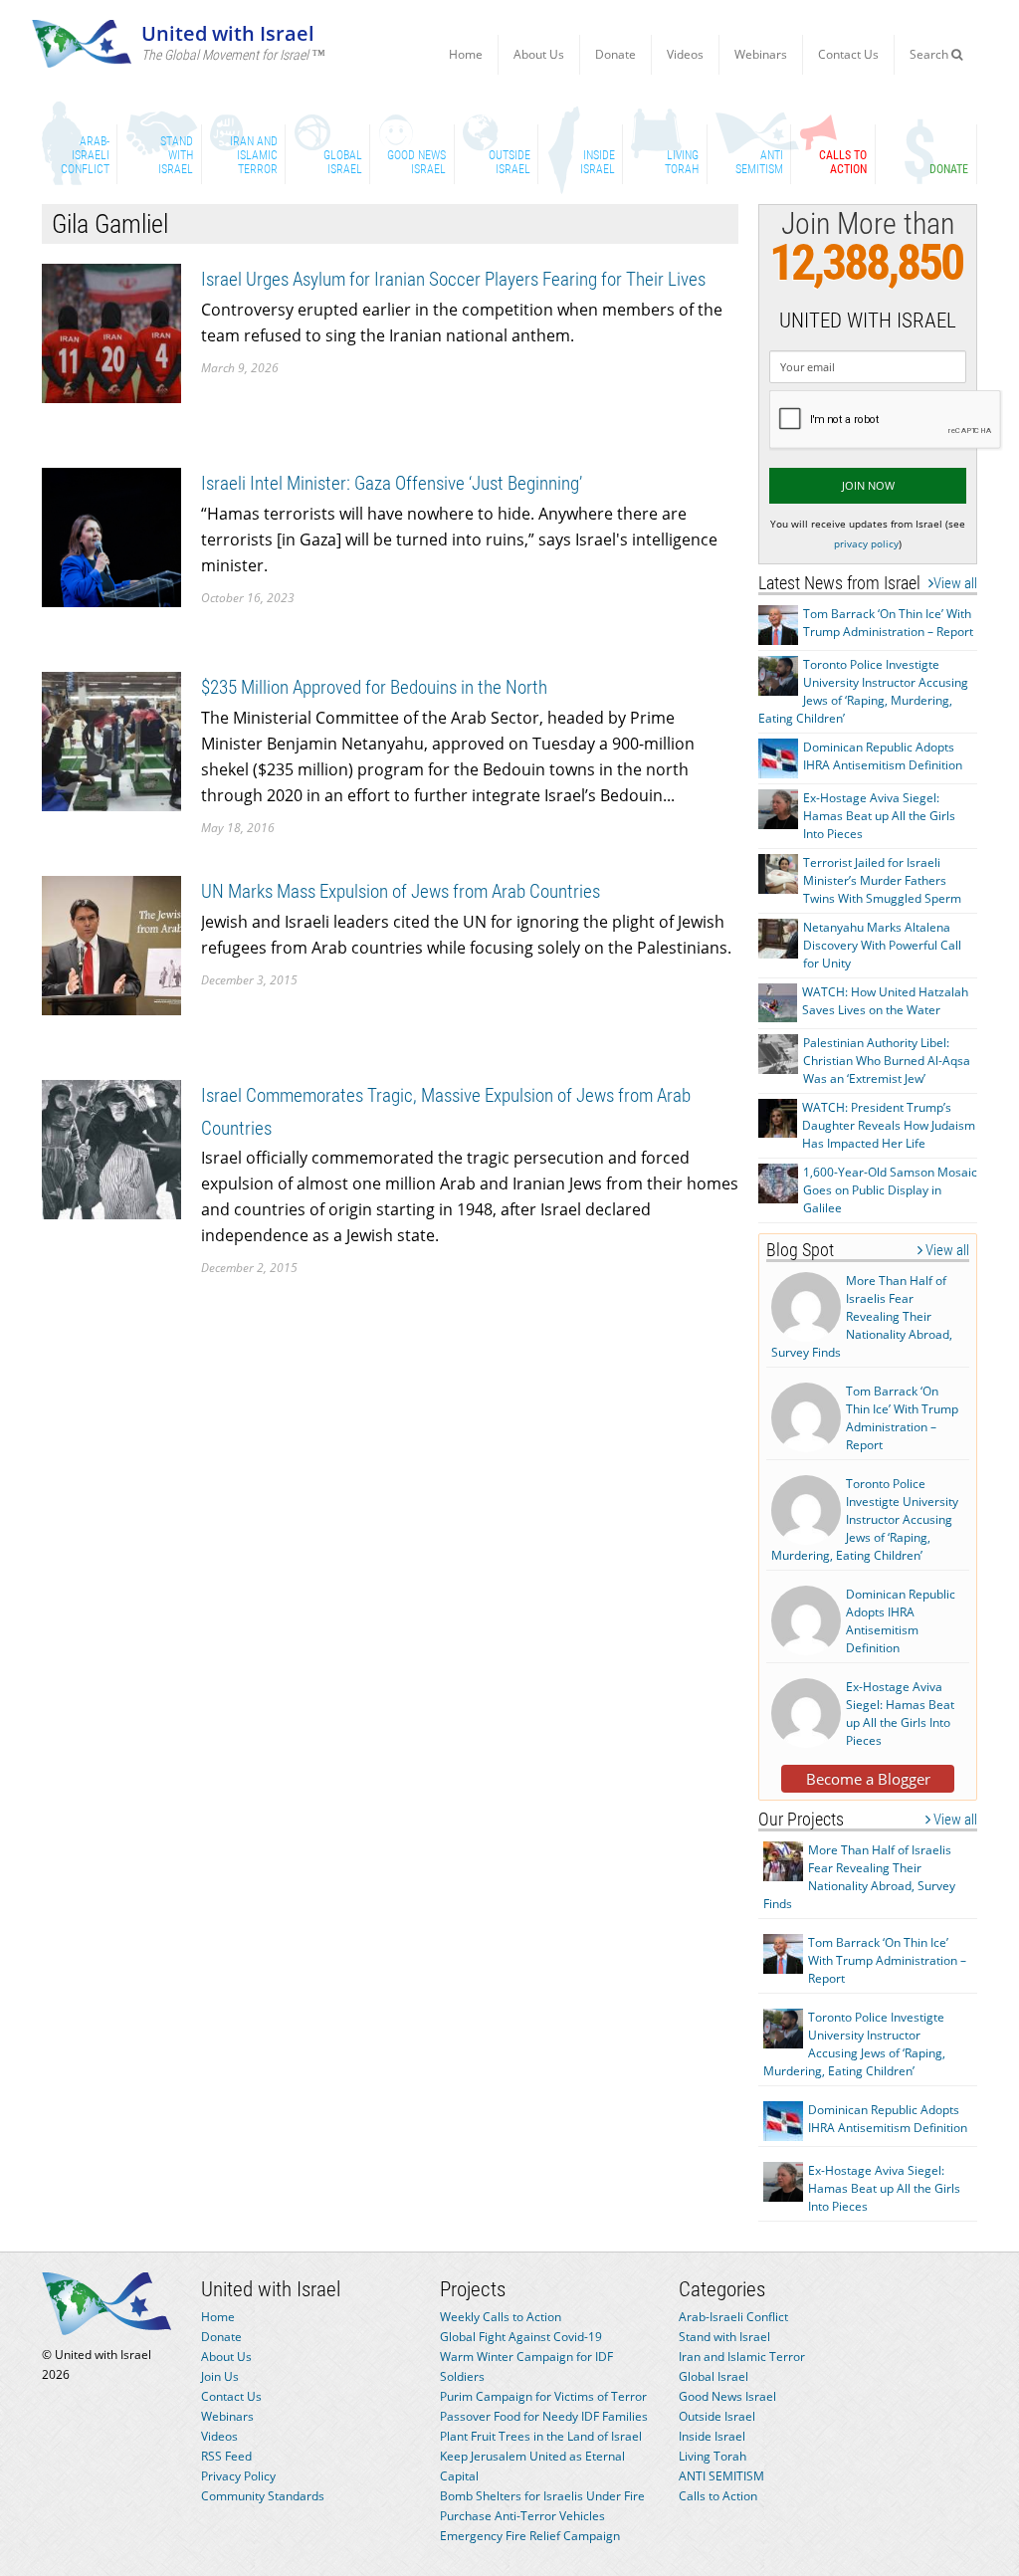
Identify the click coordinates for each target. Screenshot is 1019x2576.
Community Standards (263, 2496)
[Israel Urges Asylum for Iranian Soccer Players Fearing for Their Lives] (111, 332)
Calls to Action (718, 2496)
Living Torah (713, 2456)
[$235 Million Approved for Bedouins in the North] (111, 740)
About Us (539, 54)
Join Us (220, 2376)
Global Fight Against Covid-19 (521, 2337)
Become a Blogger (868, 1779)
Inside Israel (712, 2436)
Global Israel (713, 2376)
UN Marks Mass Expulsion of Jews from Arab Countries (401, 891)
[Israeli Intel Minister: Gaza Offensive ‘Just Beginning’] (111, 536)
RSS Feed (226, 2456)
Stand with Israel (724, 2337)
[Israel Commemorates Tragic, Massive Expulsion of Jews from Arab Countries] (111, 1148)
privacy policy (866, 543)
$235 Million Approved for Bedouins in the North (374, 687)
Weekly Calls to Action (501, 2317)
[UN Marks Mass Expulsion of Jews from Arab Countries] (111, 944)
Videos (685, 54)
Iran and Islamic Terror (742, 2357)
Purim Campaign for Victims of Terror (543, 2396)
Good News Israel (727, 2396)
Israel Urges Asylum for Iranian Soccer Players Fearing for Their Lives (453, 279)
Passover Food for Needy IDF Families (544, 2416)
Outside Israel (717, 2416)
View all (955, 583)
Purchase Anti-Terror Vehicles (522, 2516)
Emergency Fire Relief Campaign (530, 2536)
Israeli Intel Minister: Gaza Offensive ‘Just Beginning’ (392, 483)
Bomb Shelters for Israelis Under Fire (542, 2496)
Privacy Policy (238, 2476)
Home (466, 54)
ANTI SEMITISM (721, 2476)
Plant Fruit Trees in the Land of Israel (541, 2436)
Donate (615, 54)
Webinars (761, 54)
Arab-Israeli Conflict (733, 2317)
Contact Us (848, 54)
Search (930, 54)
